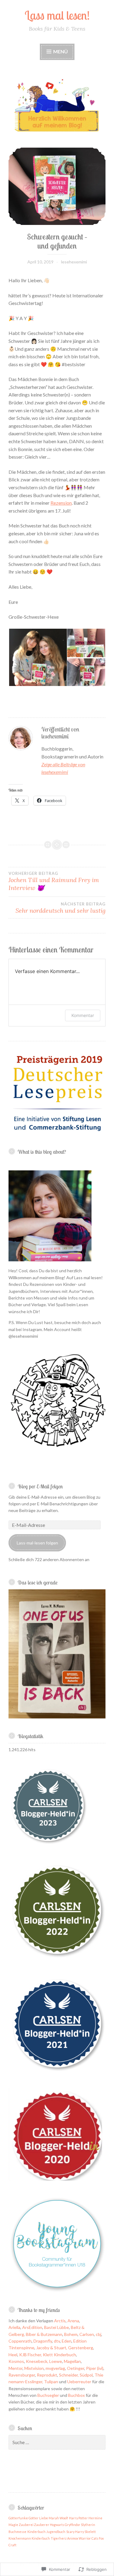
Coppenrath (20, 2341)
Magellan (72, 2361)
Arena (73, 2321)
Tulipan (51, 2382)
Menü (60, 51)
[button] (38, 657)
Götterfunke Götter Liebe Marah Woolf (38, 2518)
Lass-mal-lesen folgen (37, 1543)
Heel (13, 2355)
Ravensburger (22, 2375)
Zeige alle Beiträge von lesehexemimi (63, 768)
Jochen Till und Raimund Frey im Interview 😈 (54, 881)
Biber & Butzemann (44, 2334)
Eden (67, 2341)
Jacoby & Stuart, (52, 2348)
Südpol (86, 2375)
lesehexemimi (74, 262)
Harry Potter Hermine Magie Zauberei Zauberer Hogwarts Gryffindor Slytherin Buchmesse (55, 2525)
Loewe (56, 2361)
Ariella (14, 2327)
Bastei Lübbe (57, 2327)
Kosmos (16, 2361)
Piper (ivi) (95, 2368)
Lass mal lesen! (57, 15)
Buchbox (76, 2395)
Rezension (61, 503)
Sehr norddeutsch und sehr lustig (60, 908)
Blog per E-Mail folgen (40, 1486)
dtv (57, 2341)
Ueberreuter (79, 2382)
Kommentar (83, 1015)
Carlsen (87, 2334)
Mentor (16, 2368)
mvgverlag (55, 2368)
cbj (98, 2334)
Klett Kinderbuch (59, 2355)
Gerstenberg (81, 2348)
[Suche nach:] (57, 2442)
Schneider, (69, 2375)
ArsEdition (32, 2327)
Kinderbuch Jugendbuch (46, 2532)
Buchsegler (48, 2395)
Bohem (71, 2334)
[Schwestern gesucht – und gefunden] (57, 186)
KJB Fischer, (31, 2355)
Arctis (60, 2321)
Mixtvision (34, 2368)
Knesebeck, (37, 2361)
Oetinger (76, 2368)
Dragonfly (43, 2341)
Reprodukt (47, 2375)
